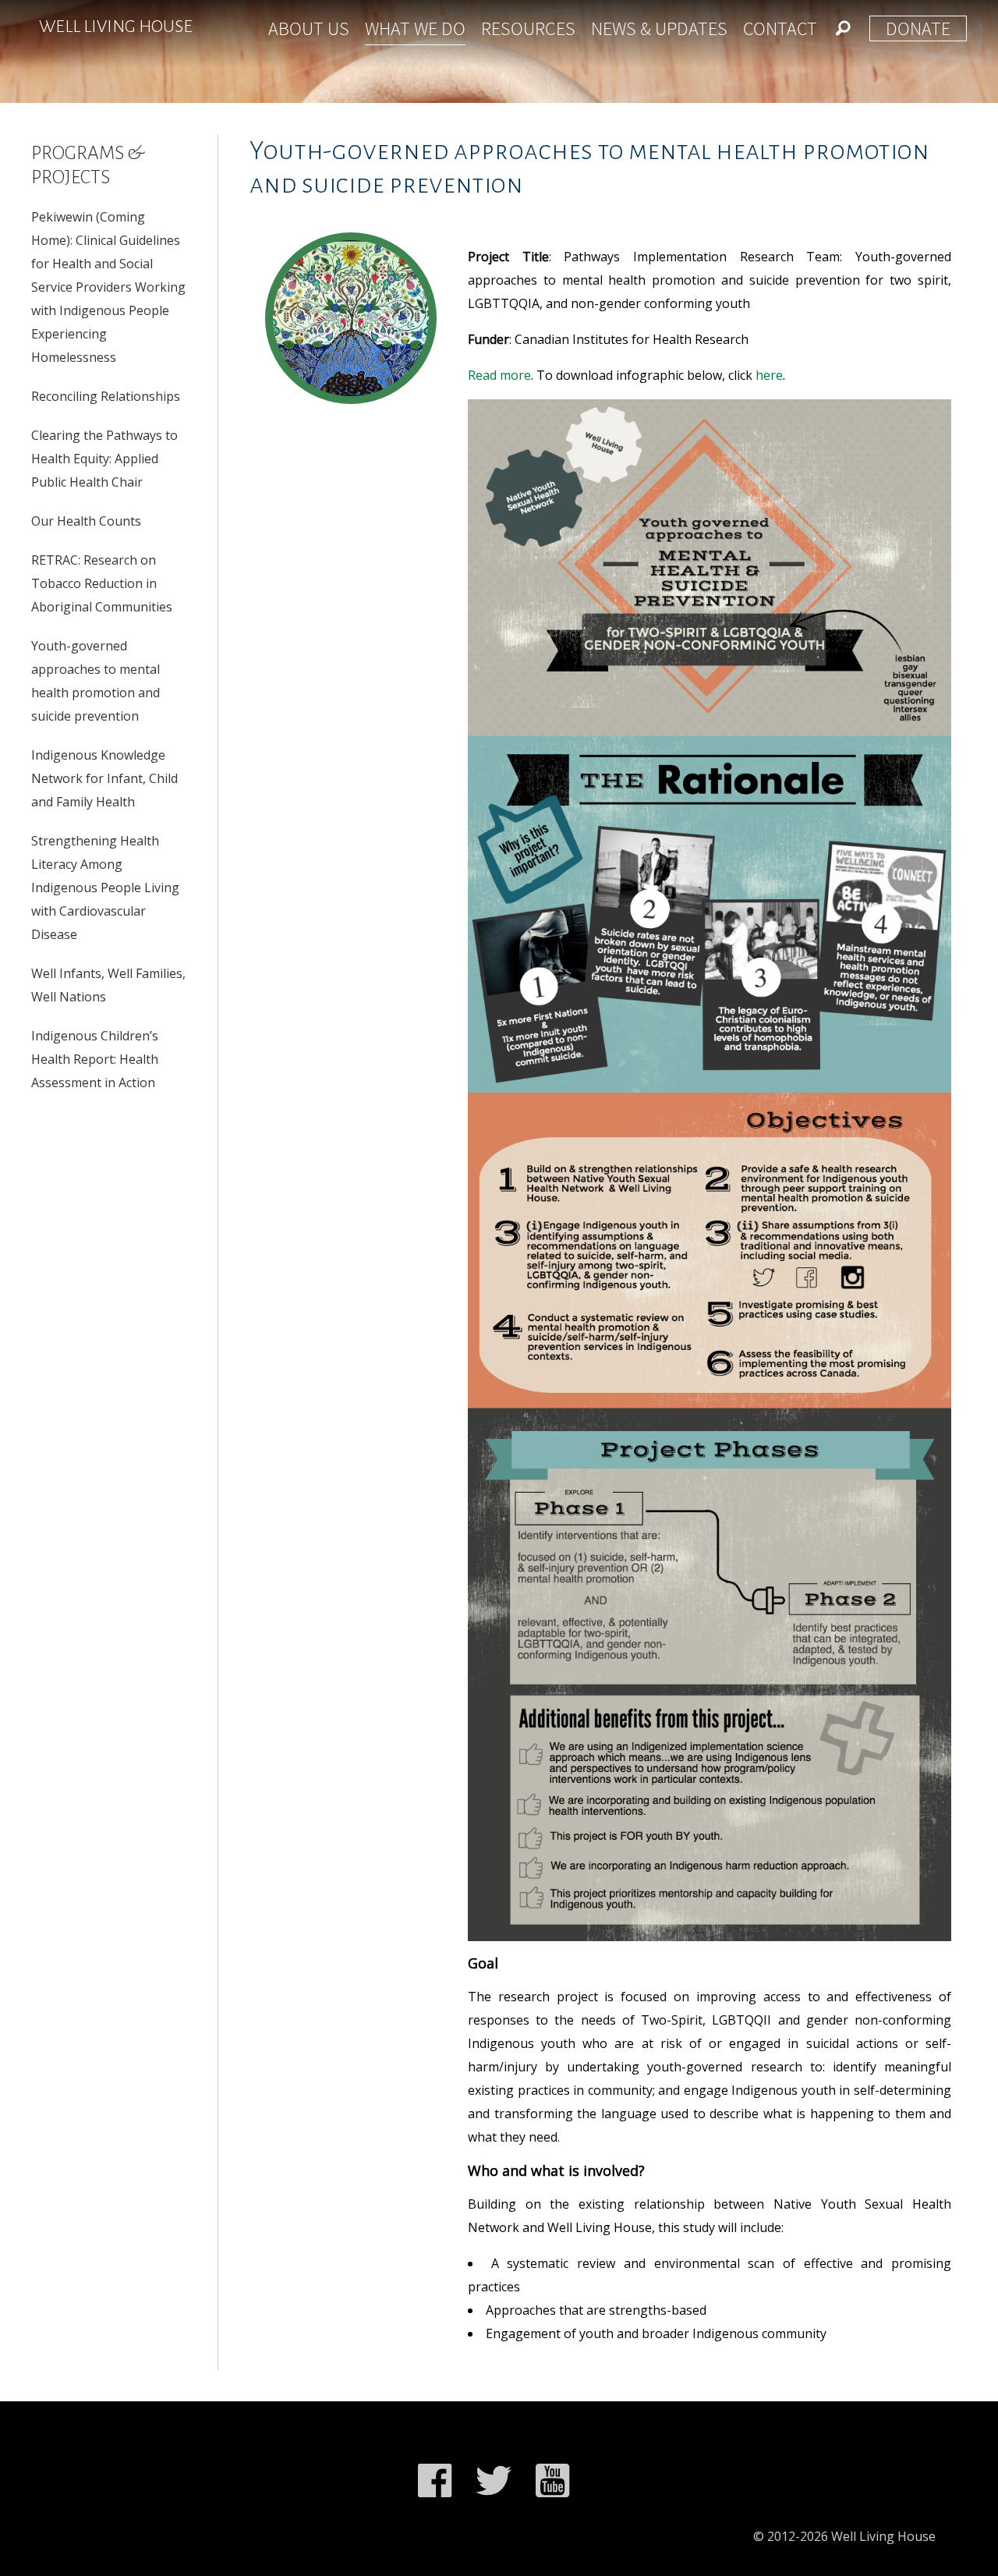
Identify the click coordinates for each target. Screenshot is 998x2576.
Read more (499, 375)
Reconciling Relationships (106, 396)
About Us (309, 28)
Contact (780, 28)
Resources (528, 28)
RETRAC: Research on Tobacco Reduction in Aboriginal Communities (102, 583)
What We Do (415, 28)
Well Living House (116, 27)
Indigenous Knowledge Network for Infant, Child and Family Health (104, 778)
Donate (918, 28)
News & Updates (659, 28)
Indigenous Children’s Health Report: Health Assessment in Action (95, 1059)
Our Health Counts (86, 521)
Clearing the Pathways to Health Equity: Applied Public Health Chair (104, 459)
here (769, 375)
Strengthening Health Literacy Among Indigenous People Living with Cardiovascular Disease (105, 888)
